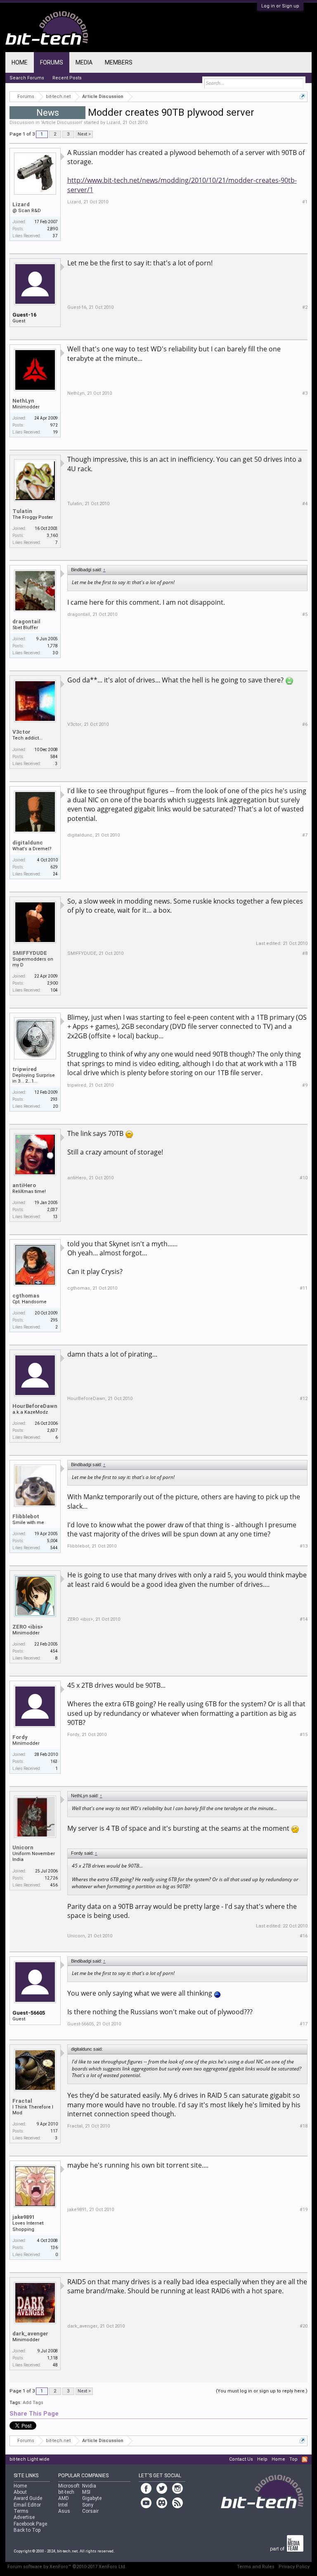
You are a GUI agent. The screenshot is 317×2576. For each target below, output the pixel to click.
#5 (305, 614)
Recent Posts (67, 78)
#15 (304, 1735)
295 (54, 1320)
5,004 (52, 1541)
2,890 (52, 229)
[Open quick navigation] (302, 97)
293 (54, 1099)
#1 (305, 202)
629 (54, 867)
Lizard (113, 123)
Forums (52, 62)
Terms (21, 2511)
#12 (304, 1399)
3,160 (52, 535)
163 (54, 1761)
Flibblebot (26, 1516)
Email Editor (27, 2505)
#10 (304, 1178)
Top (293, 2459)
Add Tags (33, 2403)
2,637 (52, 1430)
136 (54, 2248)
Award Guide (28, 2498)
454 (54, 1651)
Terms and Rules (256, 2567)
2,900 (52, 983)
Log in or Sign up (280, 6)
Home (20, 62)
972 (54, 425)
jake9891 (24, 2217)
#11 (304, 1288)
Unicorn (23, 1847)
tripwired (25, 1069)
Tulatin (22, 511)
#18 (304, 2126)
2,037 (52, 1210)
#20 (304, 2326)
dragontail (26, 621)
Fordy (20, 1737)
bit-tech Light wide (30, 2459)
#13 (304, 1546)
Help (262, 2459)
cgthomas (26, 1296)
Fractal (22, 2101)
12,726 (51, 1878)
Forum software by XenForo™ (67, 2567)
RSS (305, 2459)
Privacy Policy (294, 2567)
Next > (84, 134)
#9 (305, 1085)
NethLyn (23, 401)
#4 (305, 504)
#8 (305, 953)
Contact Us (241, 2459)
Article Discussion (62, 123)
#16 (304, 1936)
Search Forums (27, 78)
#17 (304, 2024)
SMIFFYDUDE (30, 953)
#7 (305, 835)
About (20, 2492)
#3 (305, 393)
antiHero (24, 1185)
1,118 (52, 2358)
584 (54, 757)
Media (84, 62)
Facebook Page (30, 2524)
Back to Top (27, 2530)
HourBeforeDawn (35, 1406)
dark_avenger (30, 2334)
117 (54, 2131)
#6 (305, 724)
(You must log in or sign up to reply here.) (262, 2391)
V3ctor (21, 732)
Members (119, 62)
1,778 (52, 646)
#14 (304, 1619)
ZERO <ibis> (28, 1627)
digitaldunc (28, 843)
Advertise (24, 2517)
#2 (305, 307)
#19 (304, 2210)
